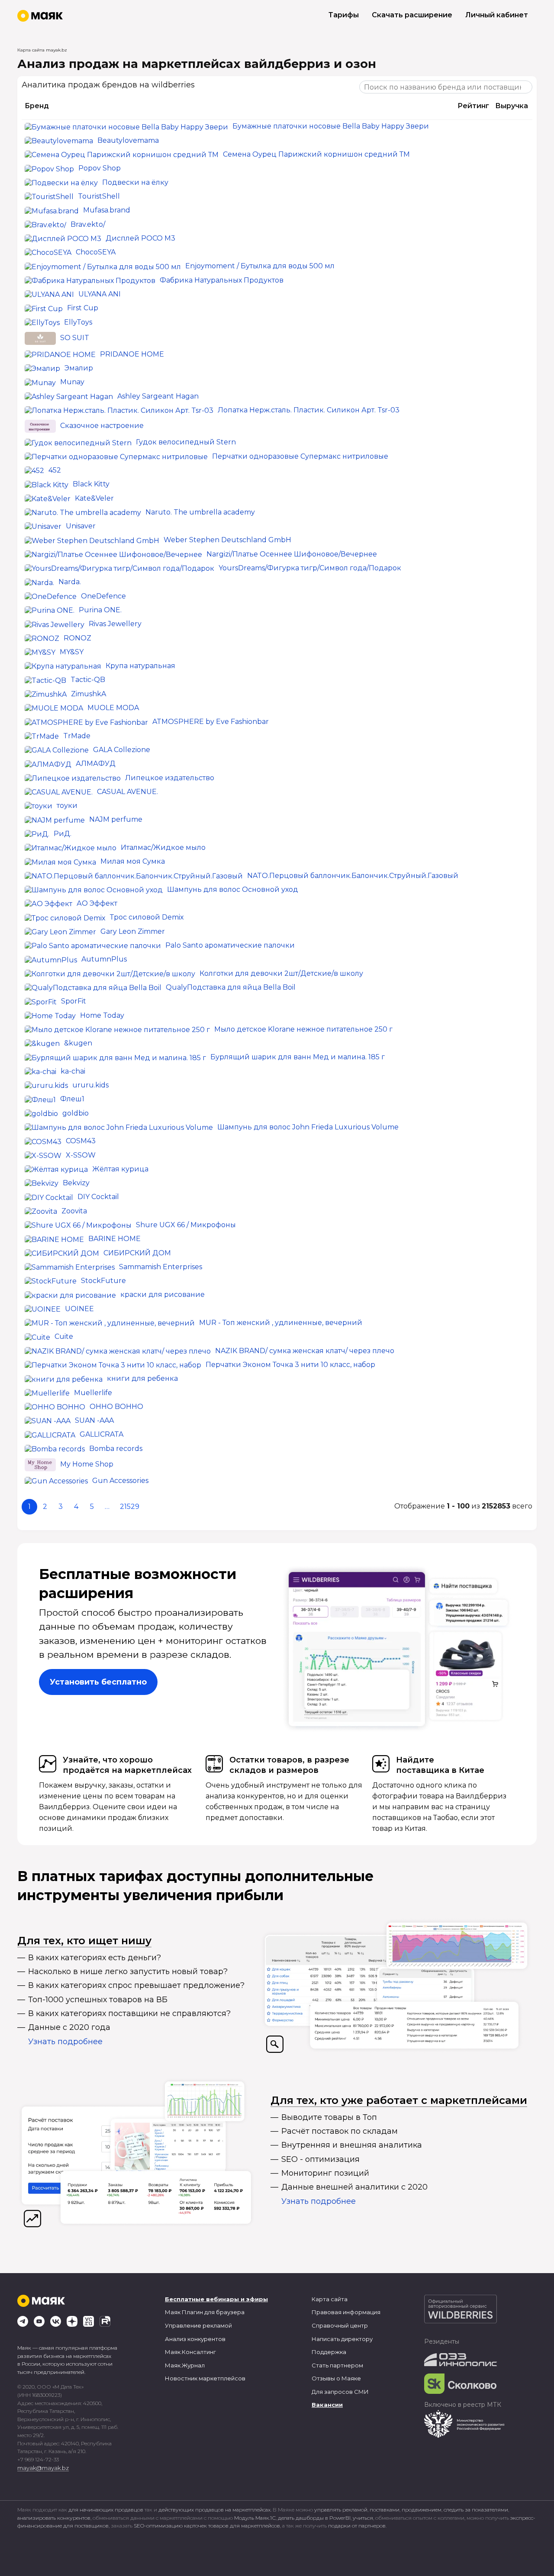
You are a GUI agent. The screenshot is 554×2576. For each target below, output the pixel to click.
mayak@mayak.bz (43, 2468)
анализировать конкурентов (54, 2518)
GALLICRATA (101, 1434)
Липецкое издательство (170, 778)
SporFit (74, 1001)
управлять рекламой (341, 2510)
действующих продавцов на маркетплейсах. (215, 2510)
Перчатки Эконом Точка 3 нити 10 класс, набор (290, 1365)
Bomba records (116, 1449)
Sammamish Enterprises (161, 1267)
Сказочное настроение (102, 426)
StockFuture (103, 1281)
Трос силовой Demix (147, 917)
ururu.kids (90, 1085)
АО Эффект (97, 903)
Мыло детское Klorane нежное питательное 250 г (303, 1029)
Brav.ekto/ (88, 224)
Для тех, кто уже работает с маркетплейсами (399, 2100)
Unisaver (81, 526)
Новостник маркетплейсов (205, 2378)
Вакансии (327, 2405)
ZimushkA (89, 694)
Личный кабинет (497, 15)
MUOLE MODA (113, 708)
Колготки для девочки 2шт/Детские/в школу (281, 973)
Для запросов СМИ (340, 2392)
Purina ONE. (100, 610)
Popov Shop (100, 168)
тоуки (67, 806)
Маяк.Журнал (185, 2365)
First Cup (83, 308)
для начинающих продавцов (106, 2510)
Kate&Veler (94, 498)
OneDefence (103, 596)
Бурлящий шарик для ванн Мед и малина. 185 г (298, 1057)
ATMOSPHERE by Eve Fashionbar (211, 722)
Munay (72, 382)
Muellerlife (93, 1393)
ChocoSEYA (96, 252)
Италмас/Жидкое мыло (163, 847)
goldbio (76, 1113)
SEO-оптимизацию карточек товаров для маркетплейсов (207, 2526)
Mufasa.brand (107, 210)
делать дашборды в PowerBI (314, 2518)
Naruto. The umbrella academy (200, 512)
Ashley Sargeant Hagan (158, 396)
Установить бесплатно (98, 1682)
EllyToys (78, 322)
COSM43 (81, 1141)
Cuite (64, 1336)
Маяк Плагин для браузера (205, 2312)
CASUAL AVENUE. (127, 792)
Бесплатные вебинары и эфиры (216, 2299)
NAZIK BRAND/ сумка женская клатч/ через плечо (305, 1351)
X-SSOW (81, 1155)
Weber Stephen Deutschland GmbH (227, 540)
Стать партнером (337, 2365)
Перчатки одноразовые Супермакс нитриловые (300, 456)
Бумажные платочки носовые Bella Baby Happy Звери (331, 126)
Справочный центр (340, 2325)
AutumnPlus (104, 959)
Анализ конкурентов (195, 2339)
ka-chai (73, 1071)
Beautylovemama (128, 140)
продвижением (422, 2510)
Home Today (102, 1015)
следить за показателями (476, 2510)
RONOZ (77, 638)
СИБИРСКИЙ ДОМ (137, 1253)
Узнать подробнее (65, 2042)
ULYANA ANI (100, 294)
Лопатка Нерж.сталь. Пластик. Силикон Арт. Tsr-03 (309, 410)
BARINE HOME (114, 1239)
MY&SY (72, 652)
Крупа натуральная (140, 666)
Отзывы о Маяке (336, 2378)
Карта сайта (330, 2299)
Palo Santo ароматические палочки (230, 945)
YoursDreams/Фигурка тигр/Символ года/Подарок (310, 568)
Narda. (70, 582)
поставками (385, 2510)
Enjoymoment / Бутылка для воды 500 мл (260, 266)
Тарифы (344, 15)
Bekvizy (76, 1183)
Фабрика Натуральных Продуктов (222, 280)
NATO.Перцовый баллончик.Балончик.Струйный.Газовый (353, 876)
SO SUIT (75, 338)
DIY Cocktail (98, 1197)
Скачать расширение (412, 15)
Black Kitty (91, 484)
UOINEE (79, 1309)
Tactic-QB (88, 680)
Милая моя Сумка (133, 861)
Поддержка (329, 2352)
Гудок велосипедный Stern (186, 442)
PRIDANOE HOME (132, 354)
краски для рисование (163, 1294)
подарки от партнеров (357, 2526)
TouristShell (99, 196)
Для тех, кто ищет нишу (84, 1941)
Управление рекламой (198, 2325)
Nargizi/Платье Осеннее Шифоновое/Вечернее (292, 554)
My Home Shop (87, 1464)
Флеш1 (72, 1099)
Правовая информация (346, 2312)
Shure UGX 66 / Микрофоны (186, 1225)
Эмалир (79, 368)
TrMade (77, 736)
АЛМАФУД (96, 764)
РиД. (63, 834)
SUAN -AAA (94, 1420)
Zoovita (74, 1211)
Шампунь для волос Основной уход (233, 889)
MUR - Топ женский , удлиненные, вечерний (281, 1323)
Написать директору (342, 2339)
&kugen (78, 1043)
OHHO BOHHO (116, 1407)
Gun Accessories (120, 1481)
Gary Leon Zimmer (133, 931)
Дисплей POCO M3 (140, 238)
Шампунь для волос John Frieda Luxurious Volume (308, 1127)
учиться (363, 2518)
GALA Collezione (122, 750)
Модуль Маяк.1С (255, 2518)
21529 (130, 1507)
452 (55, 470)
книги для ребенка (142, 1378)
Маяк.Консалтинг (190, 2352)
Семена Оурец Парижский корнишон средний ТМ (316, 154)
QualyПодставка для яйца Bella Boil (231, 987)
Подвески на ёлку (135, 182)
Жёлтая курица (120, 1169)
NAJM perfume (116, 819)
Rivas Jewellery (115, 624)
